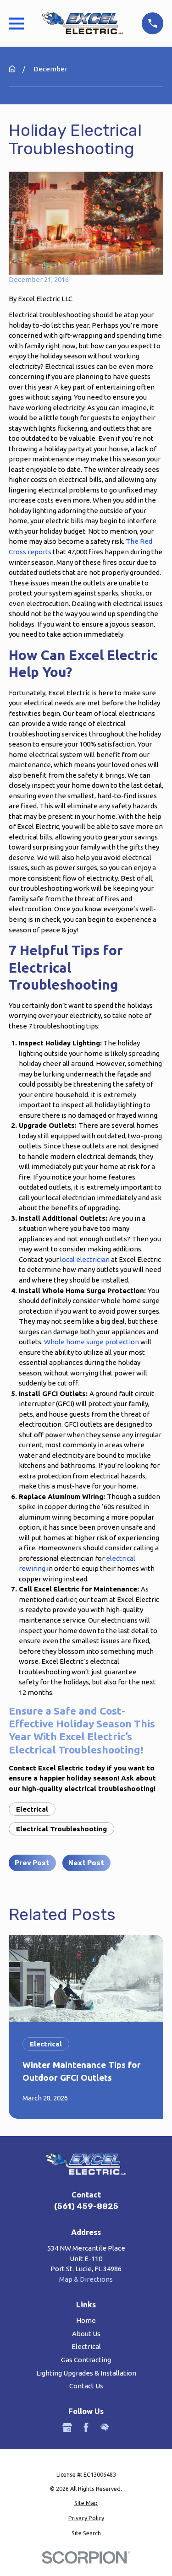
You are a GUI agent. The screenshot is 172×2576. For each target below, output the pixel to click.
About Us (86, 2334)
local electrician (85, 1259)
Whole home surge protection (92, 1342)
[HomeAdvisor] (105, 2427)
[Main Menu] (16, 24)
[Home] (83, 23)
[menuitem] (86, 2503)
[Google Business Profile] (67, 2427)
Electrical (32, 1809)
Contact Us (86, 2386)
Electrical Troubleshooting (61, 1829)
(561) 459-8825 (86, 2206)
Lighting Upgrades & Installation (86, 2373)
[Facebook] (86, 2427)
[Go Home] (12, 69)
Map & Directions (86, 2279)
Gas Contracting (86, 2360)
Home (86, 2320)
